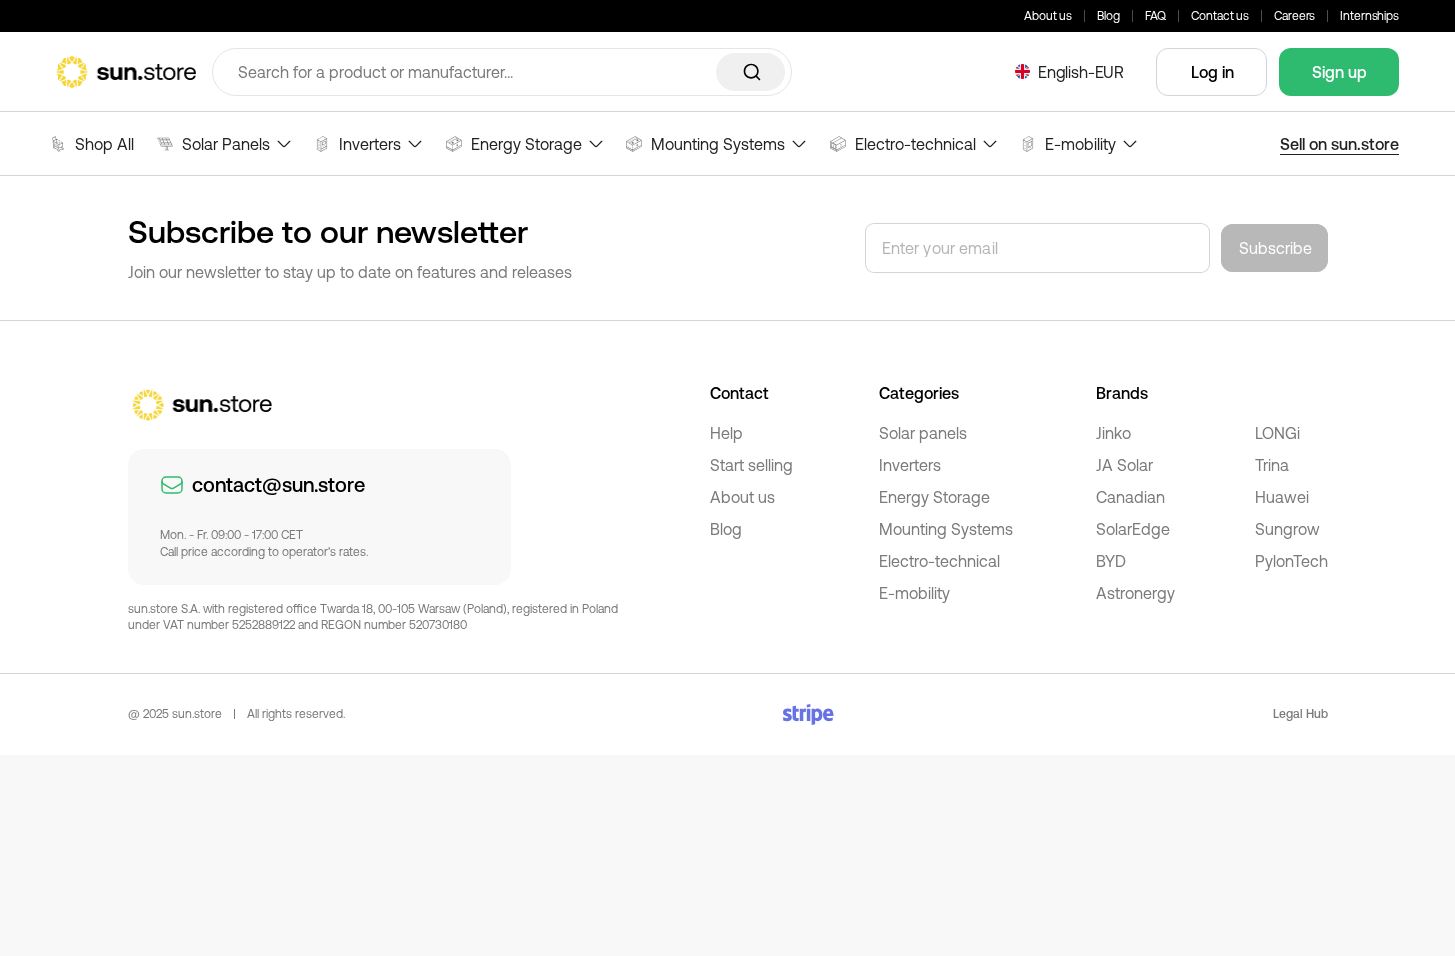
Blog (1108, 16)
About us (1048, 16)
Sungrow (1287, 529)
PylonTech (1291, 561)
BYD (1111, 561)
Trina (1272, 465)
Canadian (1130, 497)
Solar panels (923, 433)
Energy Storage (934, 497)
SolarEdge (1133, 529)
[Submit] (750, 72)
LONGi (1277, 433)
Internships (1369, 16)
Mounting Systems (946, 529)
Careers (1294, 16)
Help (726, 433)
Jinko (1113, 433)
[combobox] (502, 72)
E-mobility (914, 593)
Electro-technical (939, 561)
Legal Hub (1300, 714)
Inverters (910, 465)
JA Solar (1124, 465)
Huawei (1282, 497)
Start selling (751, 465)
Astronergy (1135, 593)
